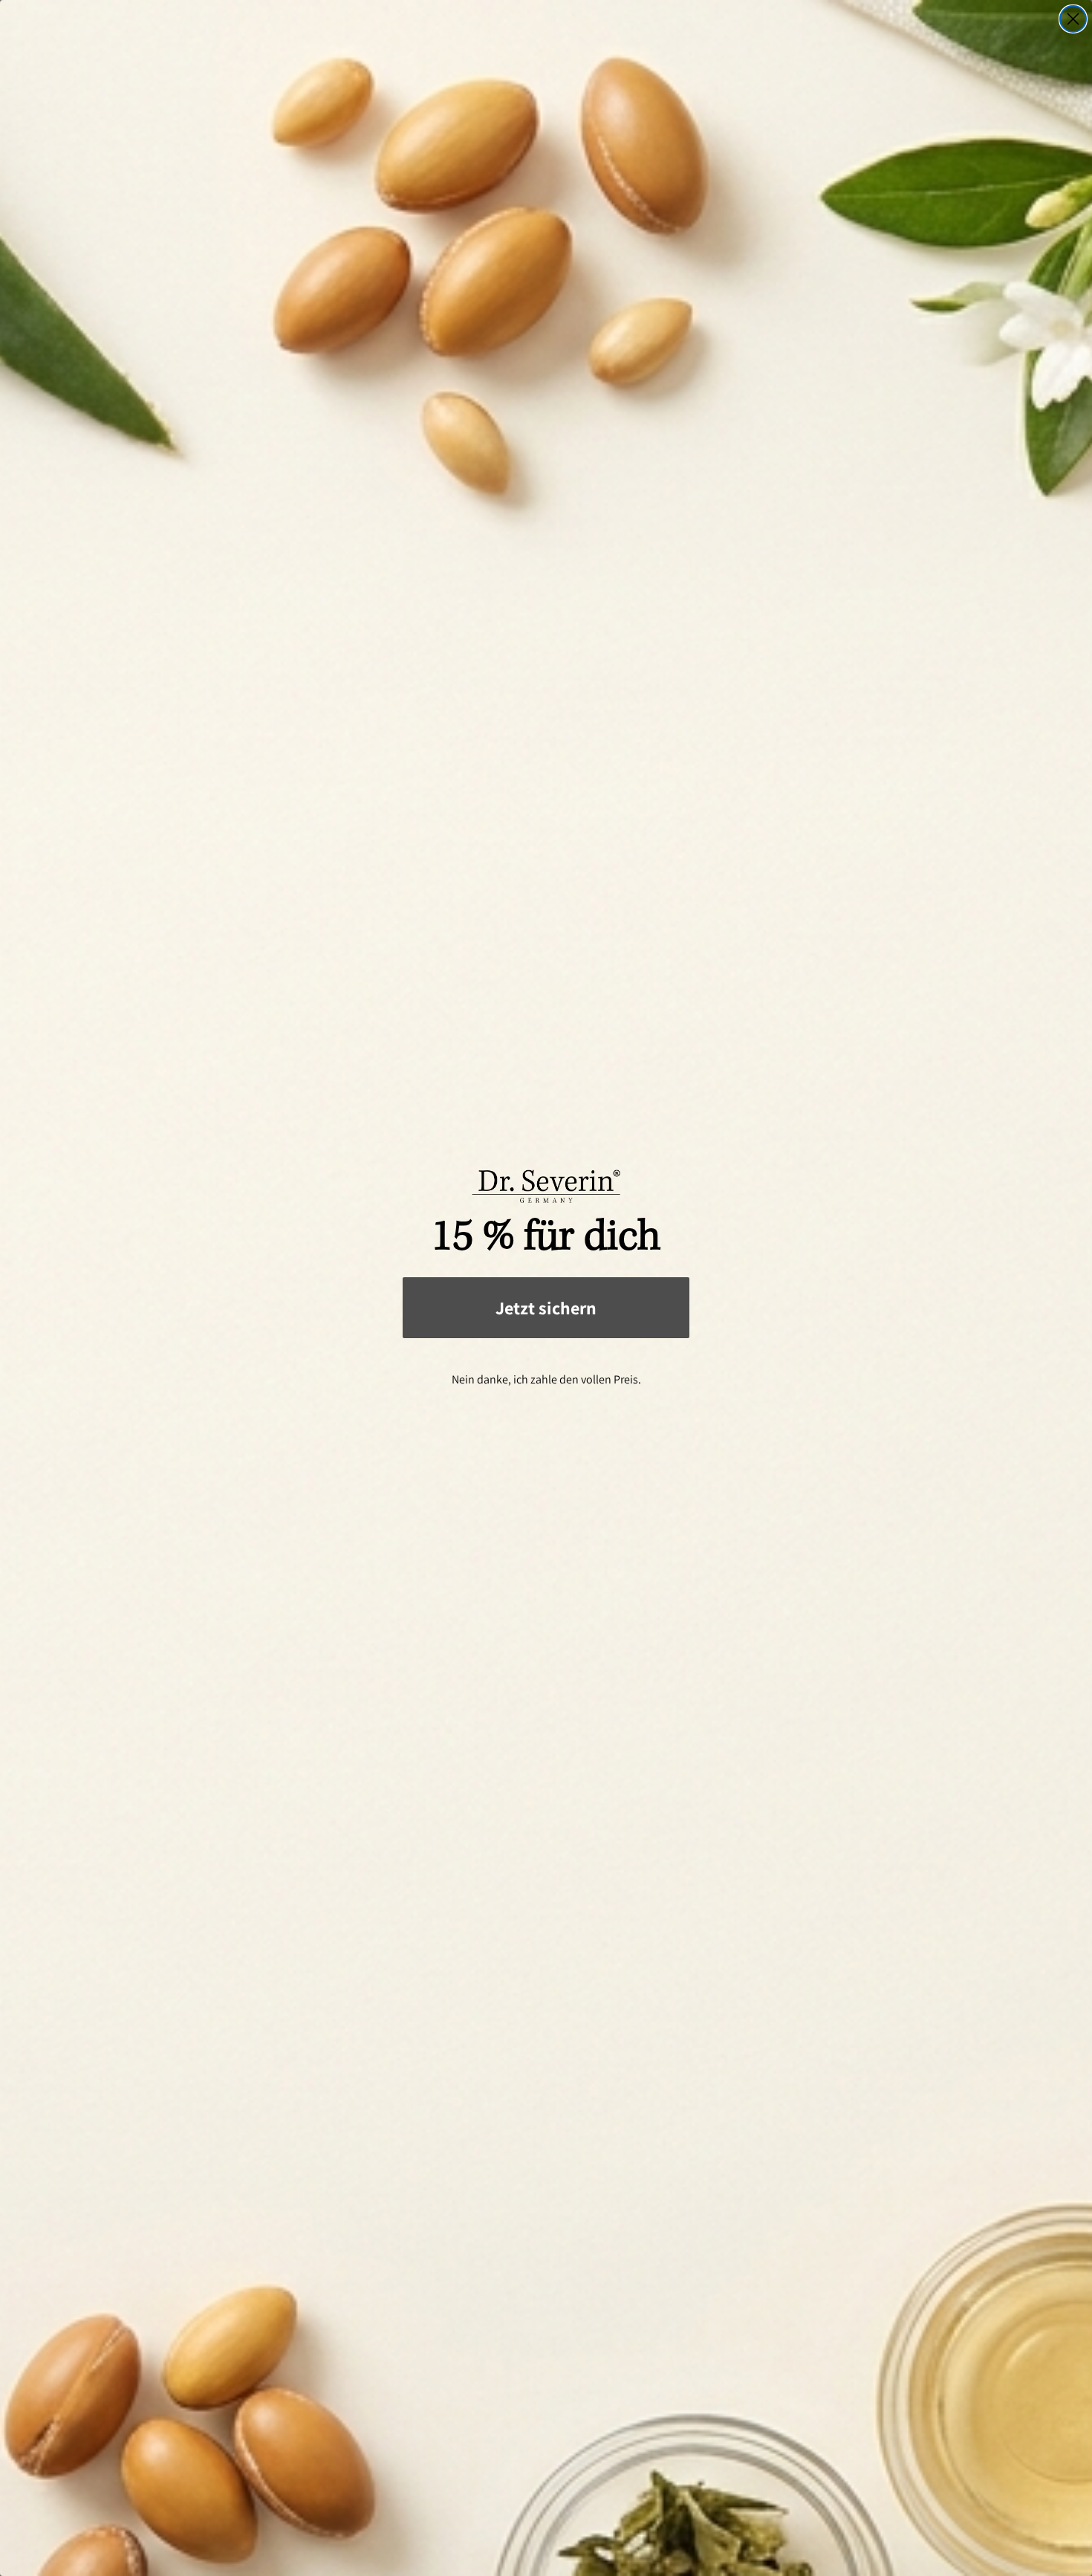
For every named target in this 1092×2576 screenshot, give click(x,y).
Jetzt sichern (546, 1308)
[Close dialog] (1073, 19)
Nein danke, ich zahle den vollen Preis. (546, 1379)
